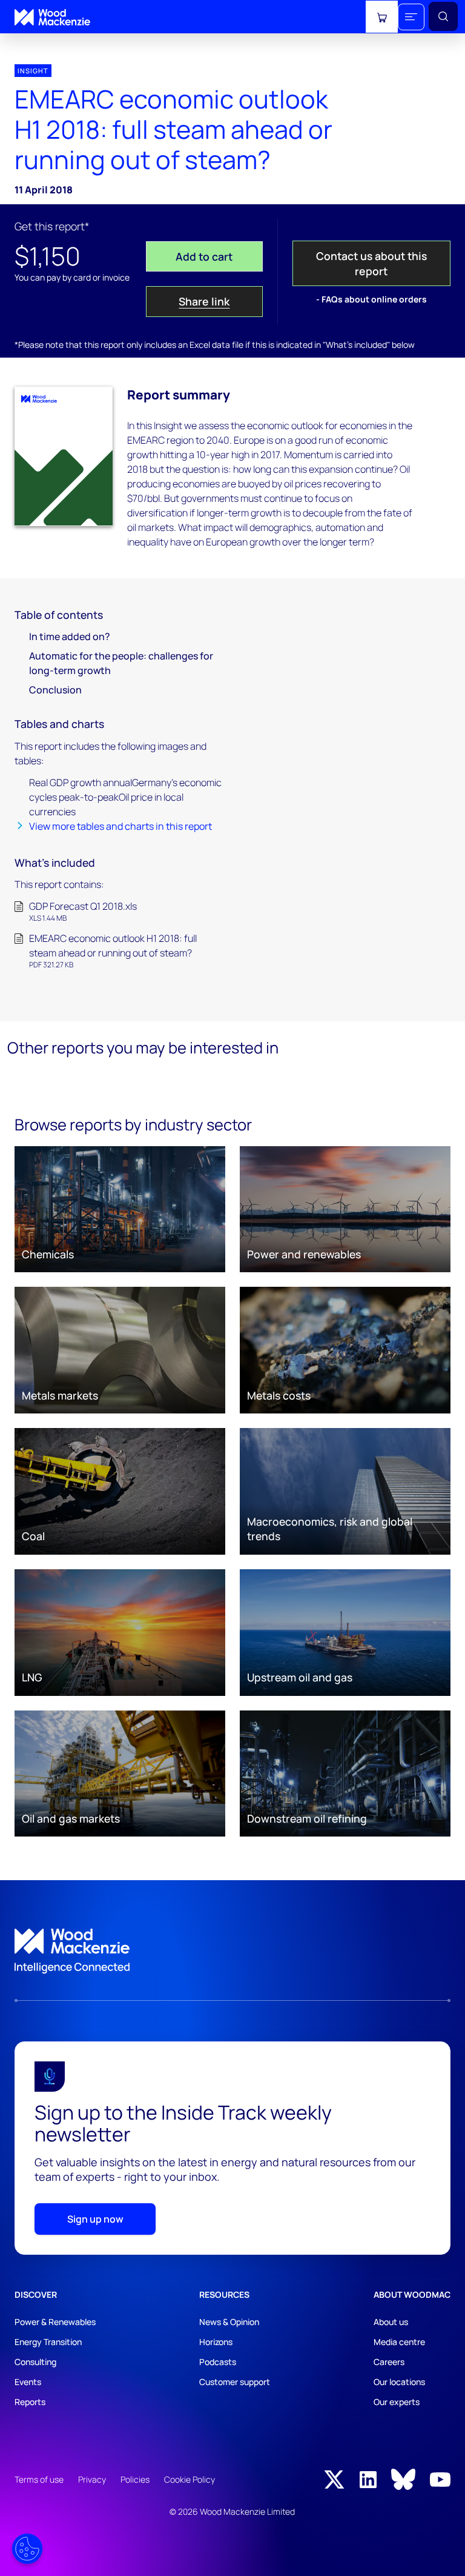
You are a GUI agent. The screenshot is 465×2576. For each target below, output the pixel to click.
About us (391, 2322)
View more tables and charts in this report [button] (120, 826)
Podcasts (218, 2362)
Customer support (235, 2382)
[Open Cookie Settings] (27, 2549)
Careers (389, 2362)
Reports (30, 2402)
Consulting (35, 2362)
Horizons (216, 2342)
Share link (204, 301)
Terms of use (39, 2479)
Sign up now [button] (95, 2219)
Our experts (397, 2402)
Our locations (399, 2382)
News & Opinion (229, 2322)
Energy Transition (48, 2342)
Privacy (92, 2479)
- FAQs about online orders (371, 299)
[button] (411, 17)
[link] (232, 1951)
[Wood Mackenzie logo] (52, 17)
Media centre (399, 2342)
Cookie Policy (190, 2479)
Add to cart (204, 256)
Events (28, 2382)
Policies (135, 2479)
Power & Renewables (55, 2322)
